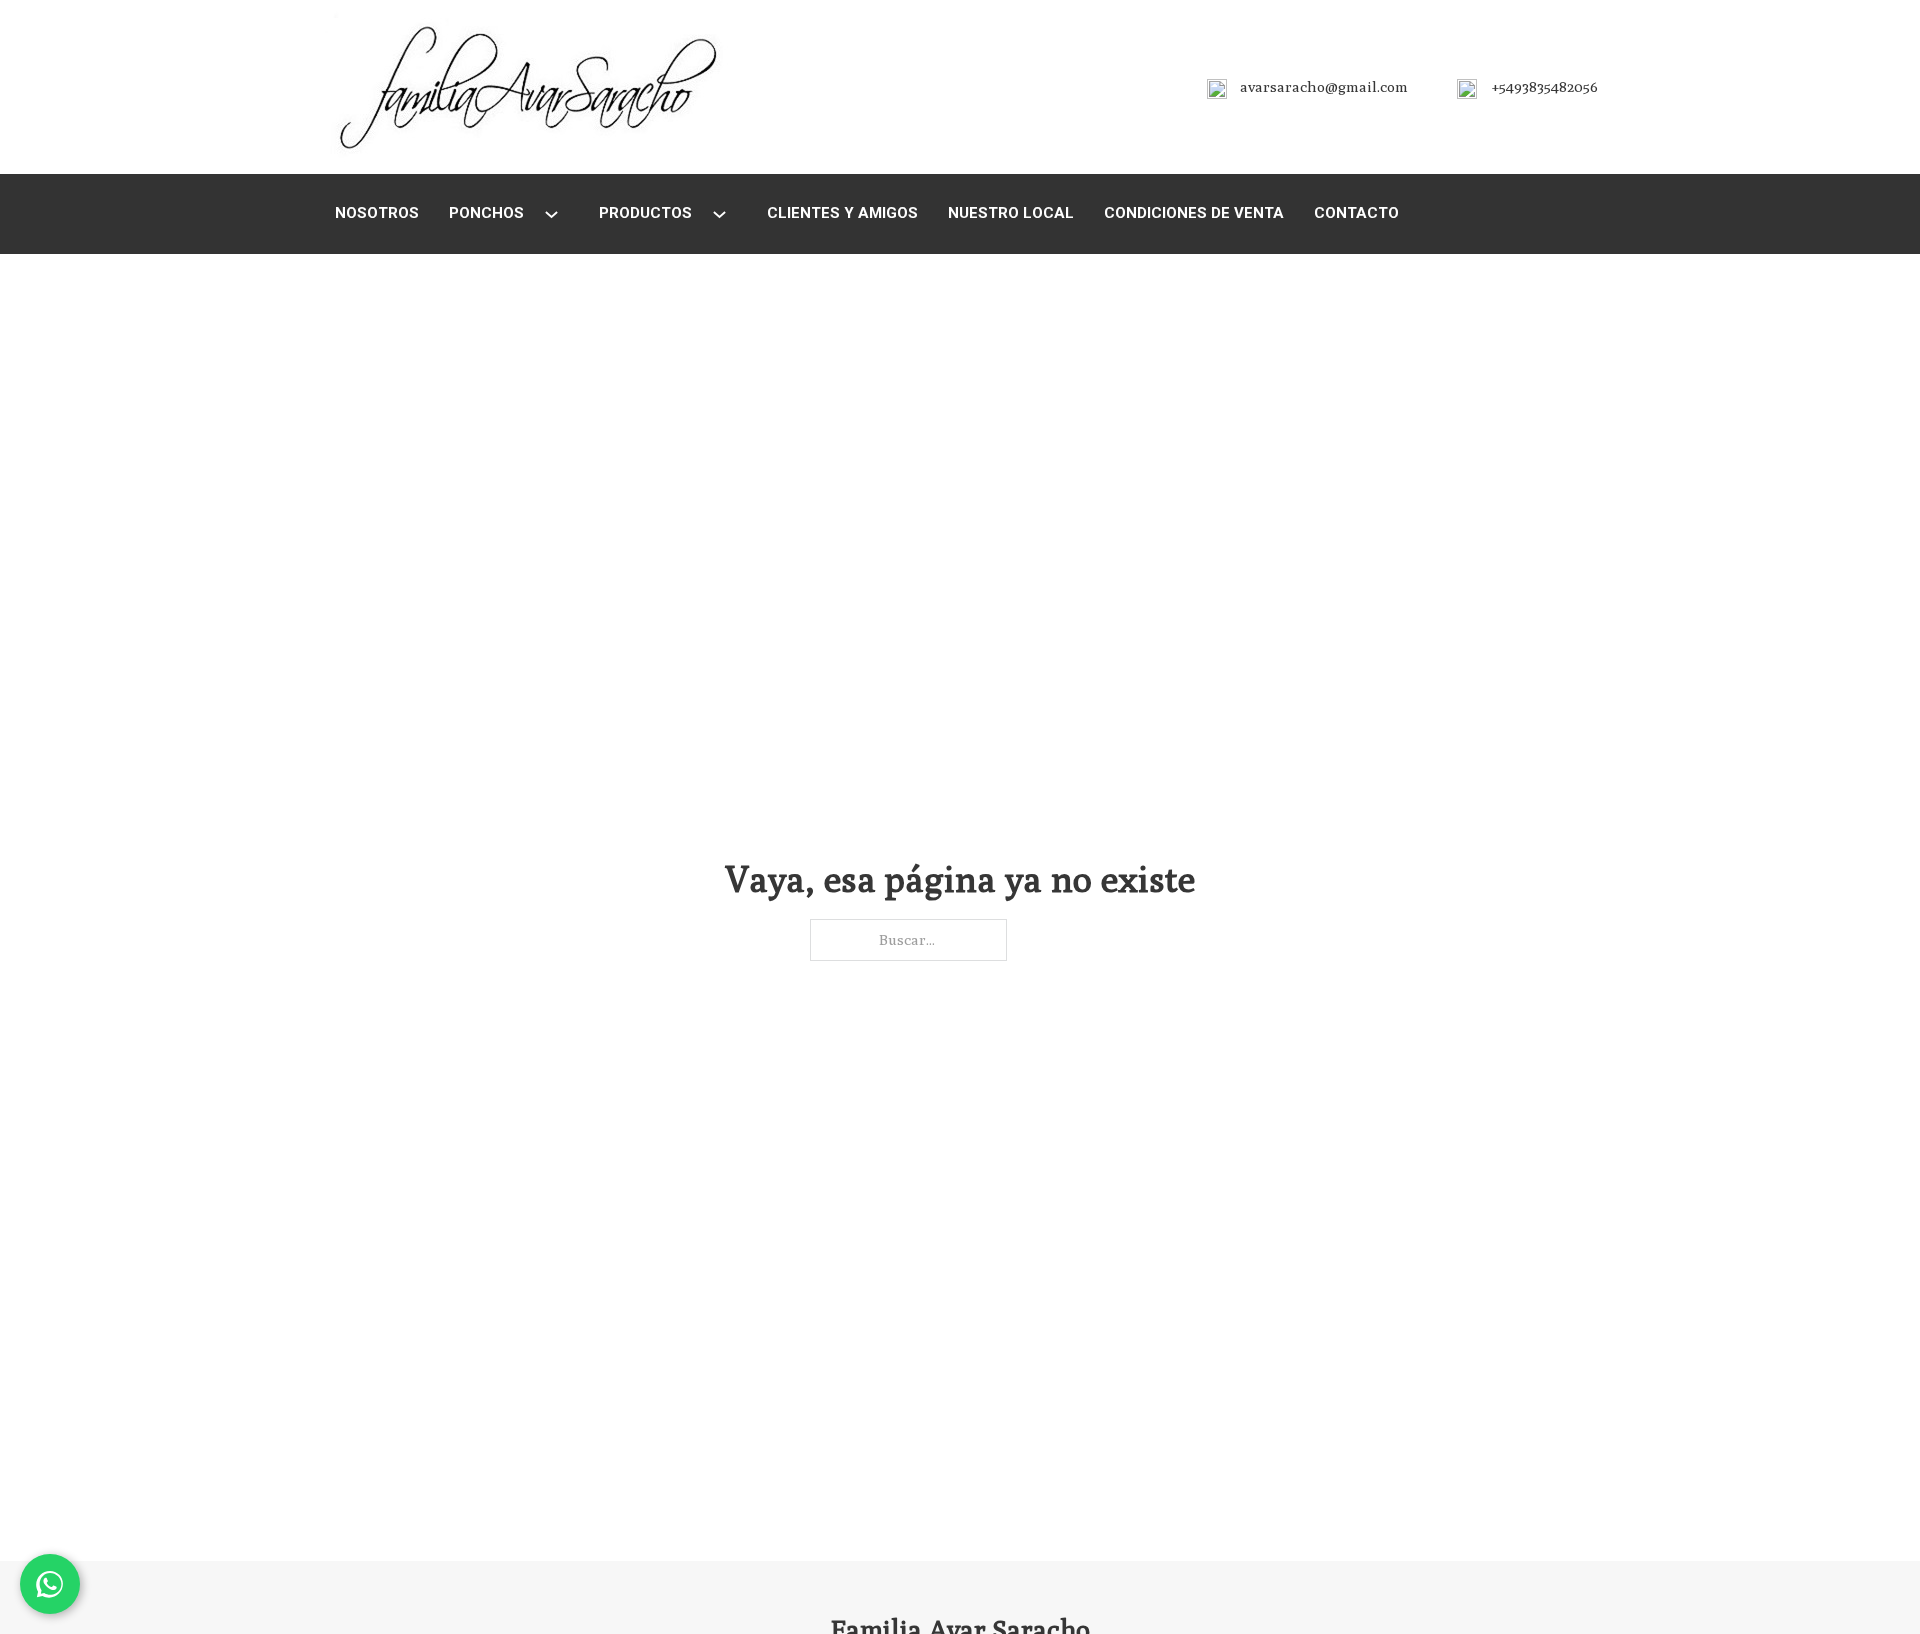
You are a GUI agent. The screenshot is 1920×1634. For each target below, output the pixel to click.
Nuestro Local (1011, 213)
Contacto (1356, 213)
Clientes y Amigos (842, 213)
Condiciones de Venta (1194, 213)
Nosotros (377, 213)
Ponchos (486, 213)
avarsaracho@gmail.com (1324, 86)
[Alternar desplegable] (551, 214)
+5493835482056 (1545, 86)
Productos (645, 213)
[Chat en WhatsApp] (50, 1584)
